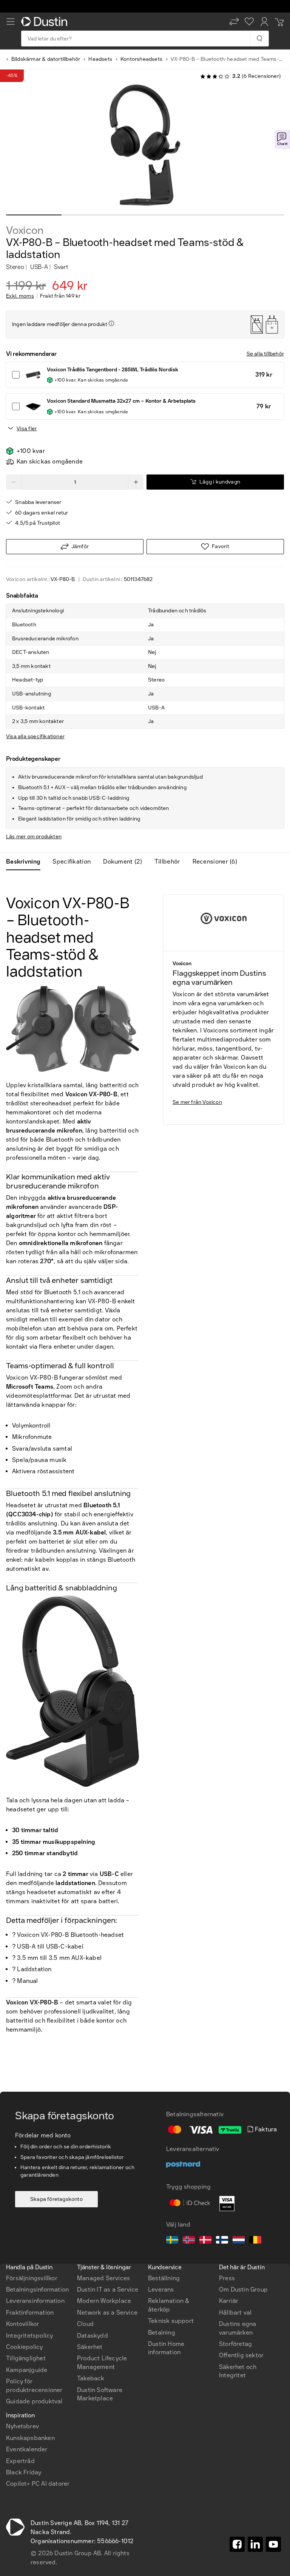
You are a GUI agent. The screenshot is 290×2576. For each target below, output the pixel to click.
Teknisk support (171, 2321)
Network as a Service (107, 2313)
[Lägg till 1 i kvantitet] (136, 482)
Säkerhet (90, 2347)
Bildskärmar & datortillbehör (46, 59)
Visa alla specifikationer (35, 736)
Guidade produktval (34, 2401)
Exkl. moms (20, 296)
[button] (234, 22)
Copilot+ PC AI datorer (38, 2484)
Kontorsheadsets (141, 59)
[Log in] (264, 22)
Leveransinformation (35, 2301)
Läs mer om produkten (34, 837)
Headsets (100, 59)
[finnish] (222, 2241)
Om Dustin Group (243, 2289)
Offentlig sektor (241, 2355)
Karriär (229, 2301)
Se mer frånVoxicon (197, 1102)
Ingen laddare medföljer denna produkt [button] (60, 324)
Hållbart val (235, 2313)
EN (23, 2230)
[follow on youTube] (273, 2544)
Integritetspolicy (29, 2336)
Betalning (162, 2333)
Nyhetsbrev (22, 2426)
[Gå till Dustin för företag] (46, 22)
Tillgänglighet (26, 2358)
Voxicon (25, 230)
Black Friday (24, 2472)
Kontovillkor (22, 2324)
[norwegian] (189, 2241)
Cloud (85, 2324)
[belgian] (255, 2241)
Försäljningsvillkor (32, 2278)
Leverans (161, 2289)
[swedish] (172, 2241)
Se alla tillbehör (265, 354)
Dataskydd (93, 2336)
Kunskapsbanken (30, 2438)
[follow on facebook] (237, 2544)
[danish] (205, 2241)
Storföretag (235, 2344)
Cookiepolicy (24, 2347)
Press (227, 2278)
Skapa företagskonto (56, 2199)
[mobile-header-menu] (11, 22)
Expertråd (20, 2461)
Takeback (91, 2378)
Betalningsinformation (37, 2289)
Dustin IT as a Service (108, 2289)
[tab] (26, 862)
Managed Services (103, 2278)
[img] (111, 323)
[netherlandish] (239, 2241)
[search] (259, 39)
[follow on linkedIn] (255, 2544)
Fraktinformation (30, 2313)
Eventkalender (27, 2449)
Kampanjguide (27, 2370)
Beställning (164, 2278)
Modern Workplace (104, 2301)
